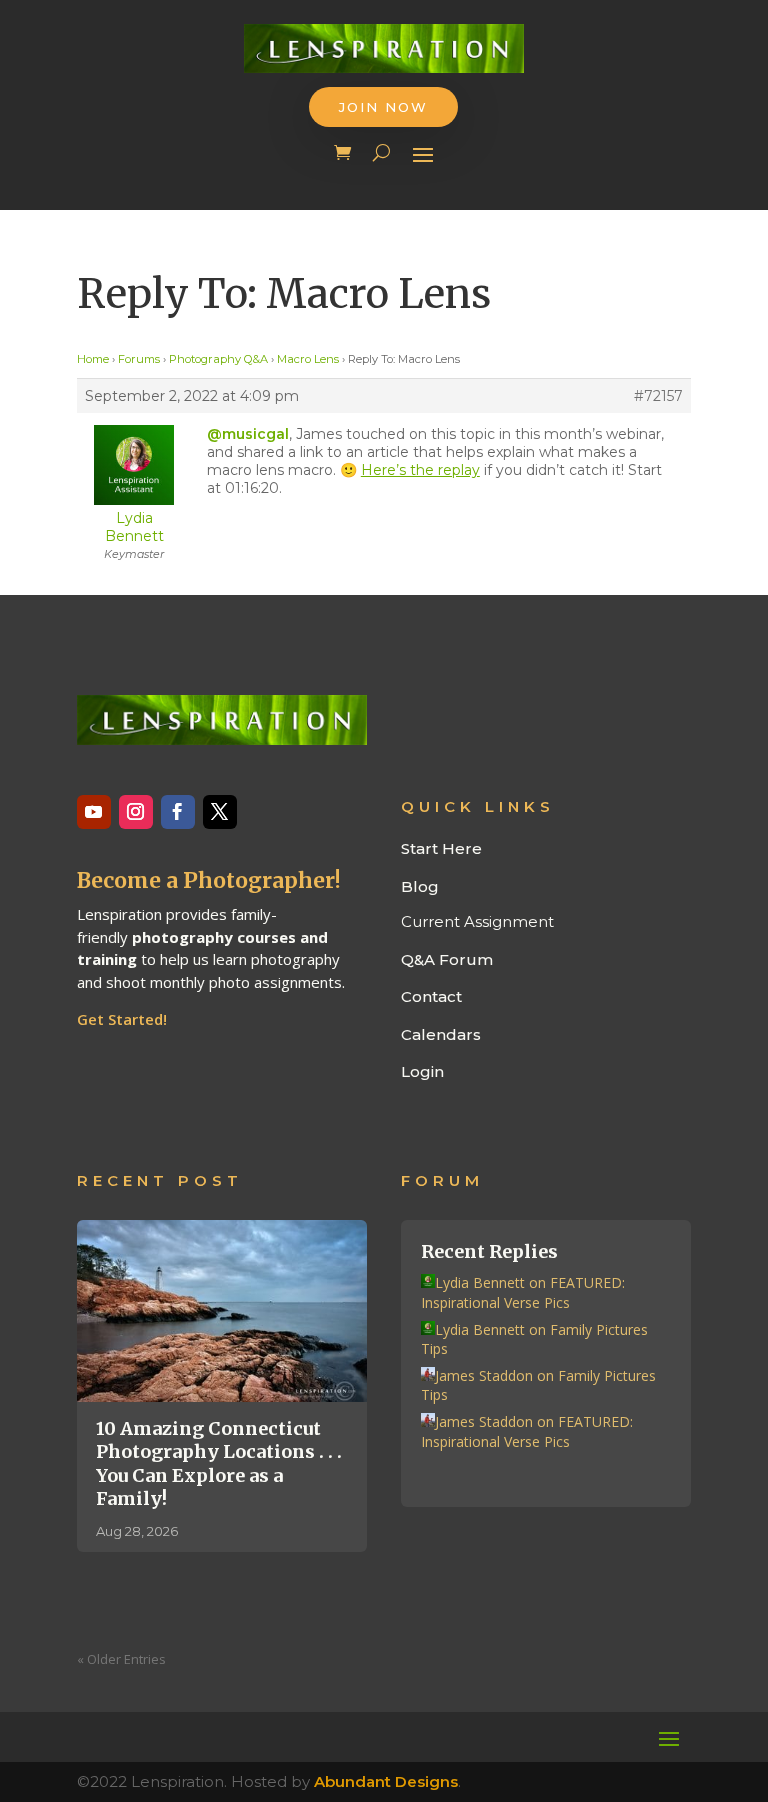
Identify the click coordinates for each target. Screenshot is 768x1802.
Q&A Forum (447, 959)
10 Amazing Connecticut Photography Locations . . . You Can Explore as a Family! (219, 1463)
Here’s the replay (420, 470)
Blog (420, 886)
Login (422, 1071)
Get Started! (122, 1019)
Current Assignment (477, 921)
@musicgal (248, 434)
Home (93, 359)
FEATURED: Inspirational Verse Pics (523, 1292)
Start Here (441, 848)
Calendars (441, 1034)
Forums (139, 359)
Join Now (383, 107)
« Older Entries (121, 1659)
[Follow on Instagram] (136, 812)
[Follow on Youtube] (94, 812)
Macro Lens (308, 359)
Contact (431, 996)
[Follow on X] (220, 812)
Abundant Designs (386, 1781)
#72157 (658, 396)
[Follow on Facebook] (178, 812)
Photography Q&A (218, 359)
